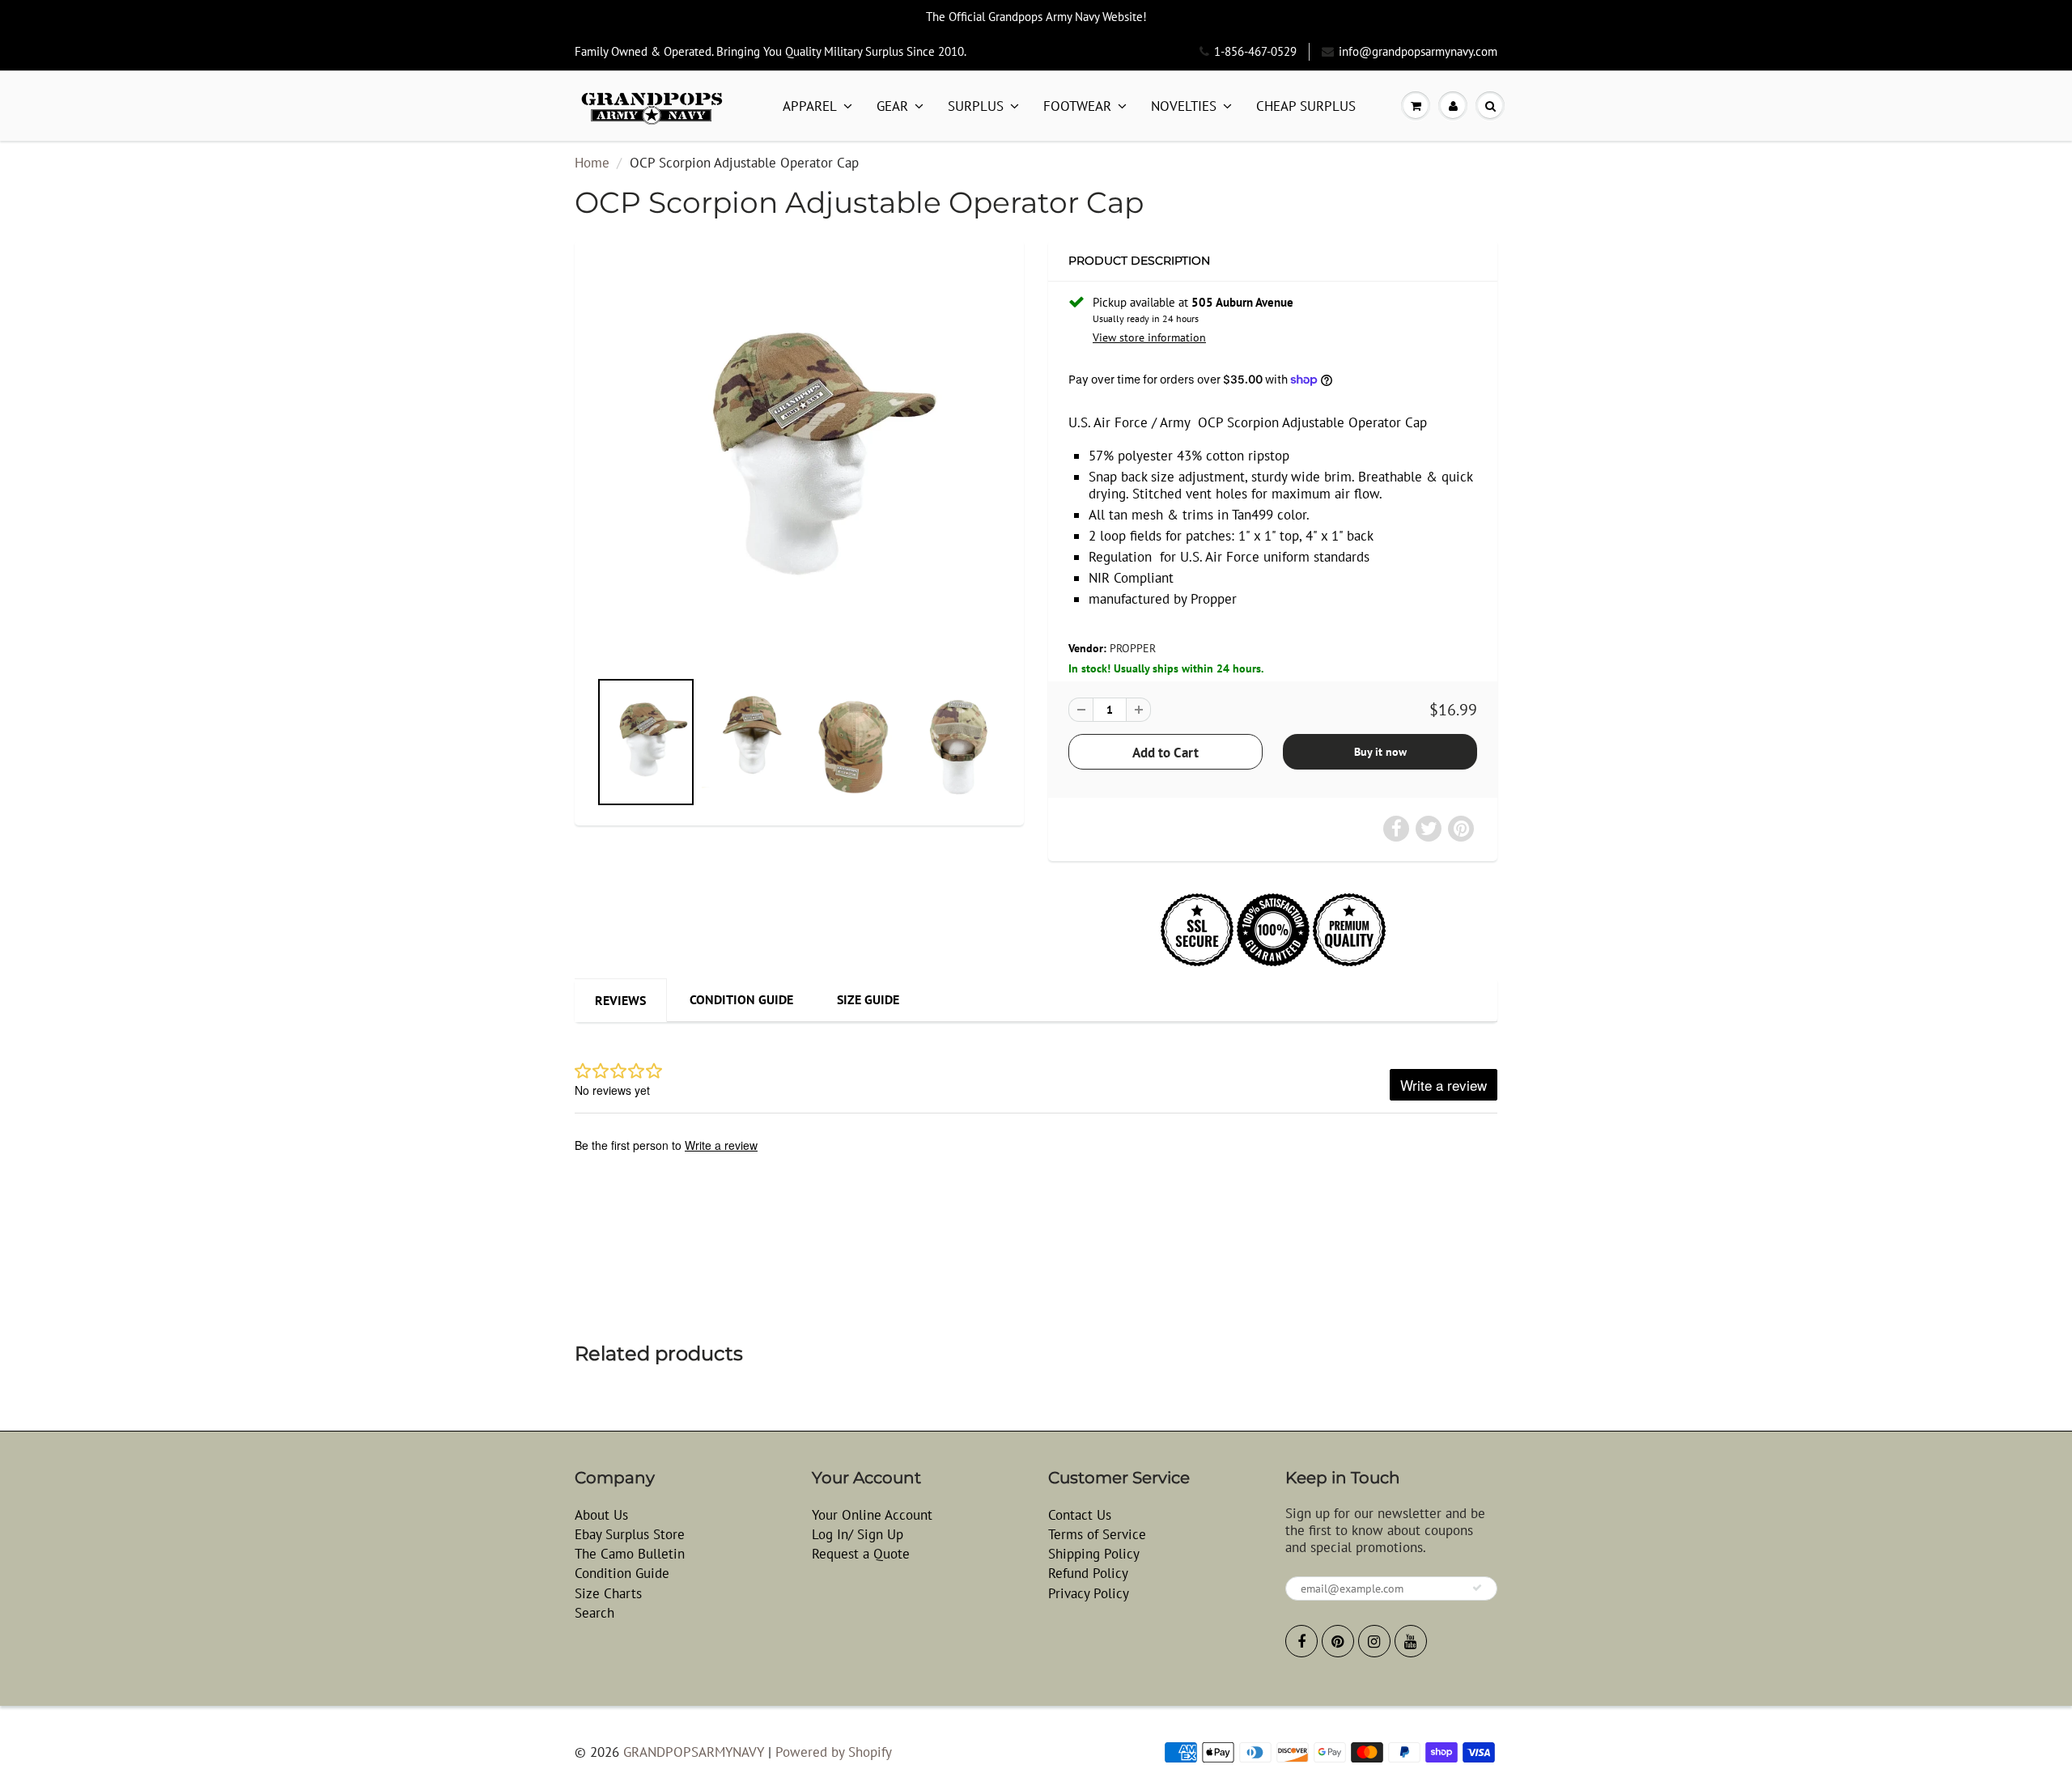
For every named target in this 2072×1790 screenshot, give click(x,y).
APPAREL (810, 106)
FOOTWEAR (1077, 106)
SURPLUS (976, 106)
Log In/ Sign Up (858, 1534)
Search (594, 1613)
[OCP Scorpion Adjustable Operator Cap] (799, 462)
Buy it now (1380, 752)
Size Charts (608, 1593)
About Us (601, 1515)
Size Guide (868, 999)
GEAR (892, 106)
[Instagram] (1374, 1641)
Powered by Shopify (834, 1752)
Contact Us (1080, 1515)
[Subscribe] (1477, 1588)
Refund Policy (1088, 1573)
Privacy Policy (1089, 1593)
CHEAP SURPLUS (1306, 106)
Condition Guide (741, 999)
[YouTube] (1411, 1641)
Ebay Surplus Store (630, 1534)
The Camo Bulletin (630, 1554)
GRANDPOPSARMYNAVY (694, 1752)
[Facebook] (1301, 1641)
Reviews (620, 1000)
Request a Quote (861, 1554)
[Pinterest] (1338, 1641)
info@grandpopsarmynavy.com (1418, 51)
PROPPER (1133, 648)
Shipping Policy (1094, 1554)
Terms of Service (1097, 1534)
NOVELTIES (1184, 106)
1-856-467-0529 (1255, 51)
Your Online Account (872, 1515)
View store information (1149, 337)
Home (592, 163)
